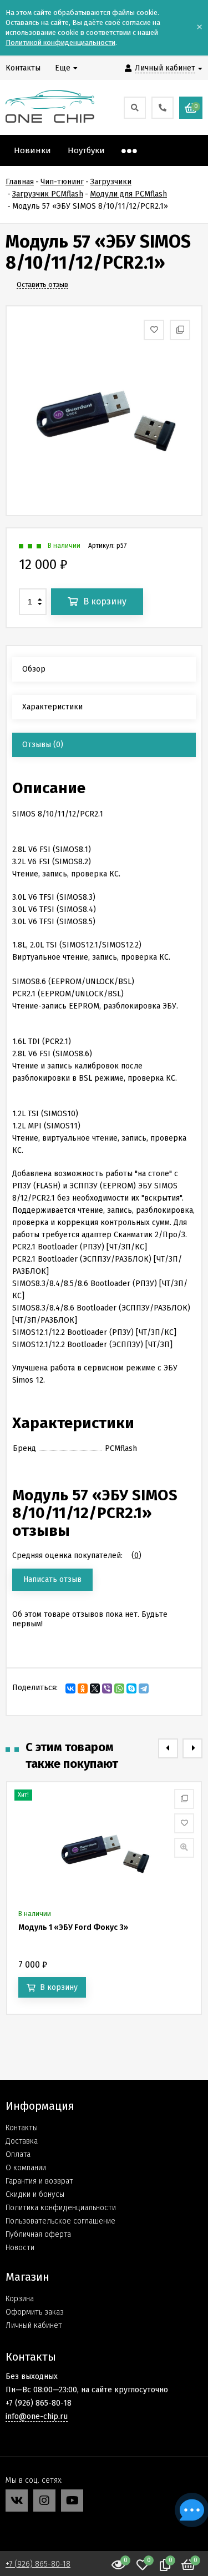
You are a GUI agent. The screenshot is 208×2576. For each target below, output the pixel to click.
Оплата (18, 2154)
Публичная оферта (38, 2234)
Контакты (22, 2128)
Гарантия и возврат (39, 2181)
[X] (95, 1688)
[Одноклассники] (83, 1688)
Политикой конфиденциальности (60, 42)
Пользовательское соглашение (60, 2221)
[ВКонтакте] (70, 1688)
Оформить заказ (35, 2312)
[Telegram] (144, 1688)
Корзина (20, 2299)
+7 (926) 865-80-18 (38, 2564)
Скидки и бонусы (35, 2194)
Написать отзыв (52, 1579)
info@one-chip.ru (37, 2416)
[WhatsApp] (119, 1688)
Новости (20, 2248)
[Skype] (131, 1688)
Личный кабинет (34, 2325)
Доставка (22, 2141)
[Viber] (107, 1688)
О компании (26, 2168)
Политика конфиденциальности (61, 2208)
